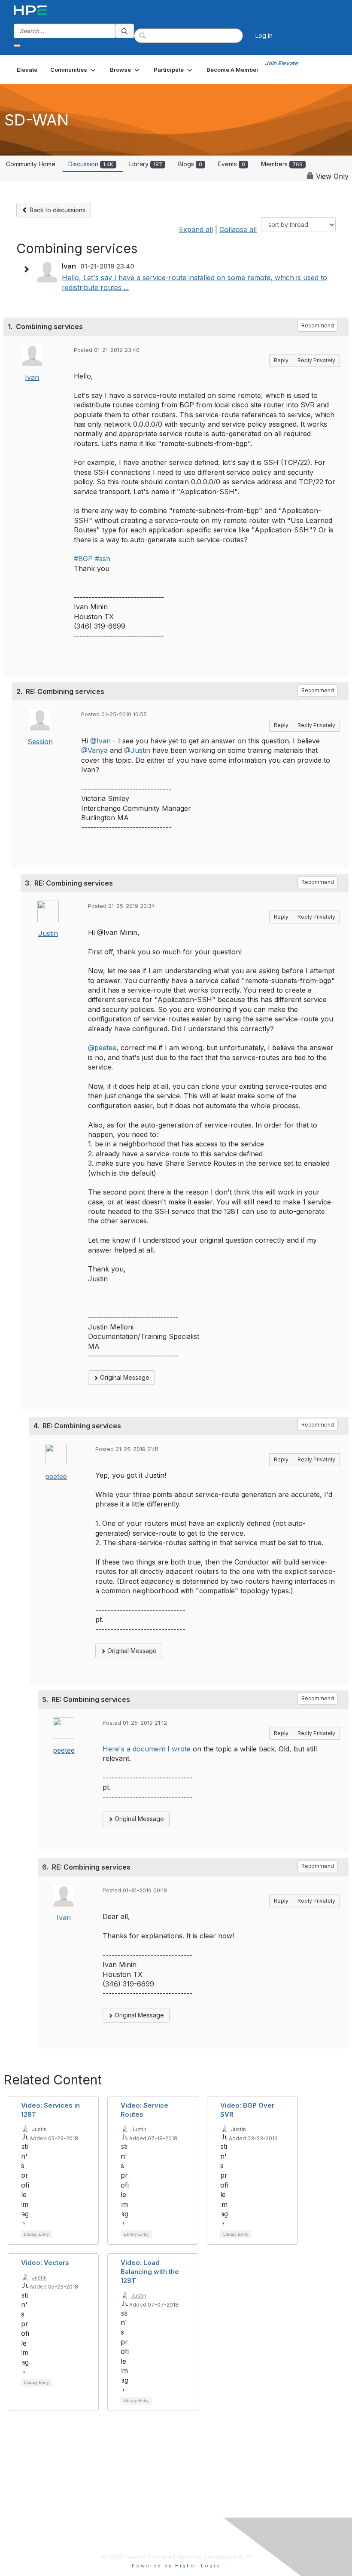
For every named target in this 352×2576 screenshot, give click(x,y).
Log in (264, 35)
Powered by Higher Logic (176, 2566)
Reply (281, 360)
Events (232, 164)
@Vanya (94, 750)
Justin (48, 933)
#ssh (103, 559)
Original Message (124, 1377)
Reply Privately (316, 360)
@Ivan (100, 741)
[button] (74, 70)
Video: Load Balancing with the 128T (150, 2272)
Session (40, 742)
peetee (56, 1476)
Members (282, 164)
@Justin (137, 750)
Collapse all (238, 229)
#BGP (83, 559)
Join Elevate (281, 63)
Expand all (196, 229)
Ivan (32, 377)
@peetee (102, 1048)
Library (146, 164)
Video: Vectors (45, 2263)
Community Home (31, 164)
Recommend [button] (318, 325)
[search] (124, 31)
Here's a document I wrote (147, 1749)
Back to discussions (57, 210)
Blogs (190, 164)
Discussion (91, 164)
